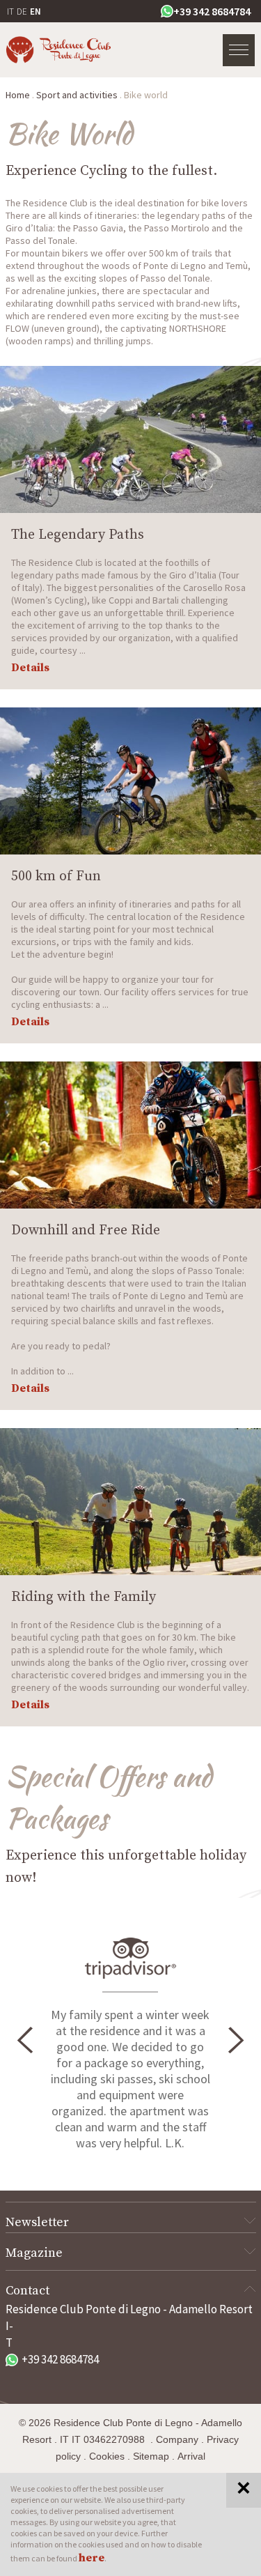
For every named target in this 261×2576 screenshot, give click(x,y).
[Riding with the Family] (130, 1502)
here (92, 2558)
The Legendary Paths (78, 535)
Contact (27, 2291)
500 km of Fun (56, 876)
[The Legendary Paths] (130, 439)
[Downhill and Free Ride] (130, 1135)
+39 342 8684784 (212, 11)
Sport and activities (77, 95)
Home (18, 95)
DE (22, 11)
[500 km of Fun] (130, 781)
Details (30, 668)
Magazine (34, 2253)
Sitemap (151, 2456)
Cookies (107, 2456)
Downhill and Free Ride (86, 1230)
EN (35, 11)
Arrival (191, 2456)
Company (177, 2439)
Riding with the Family (84, 1597)
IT (10, 11)
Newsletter (37, 2222)
